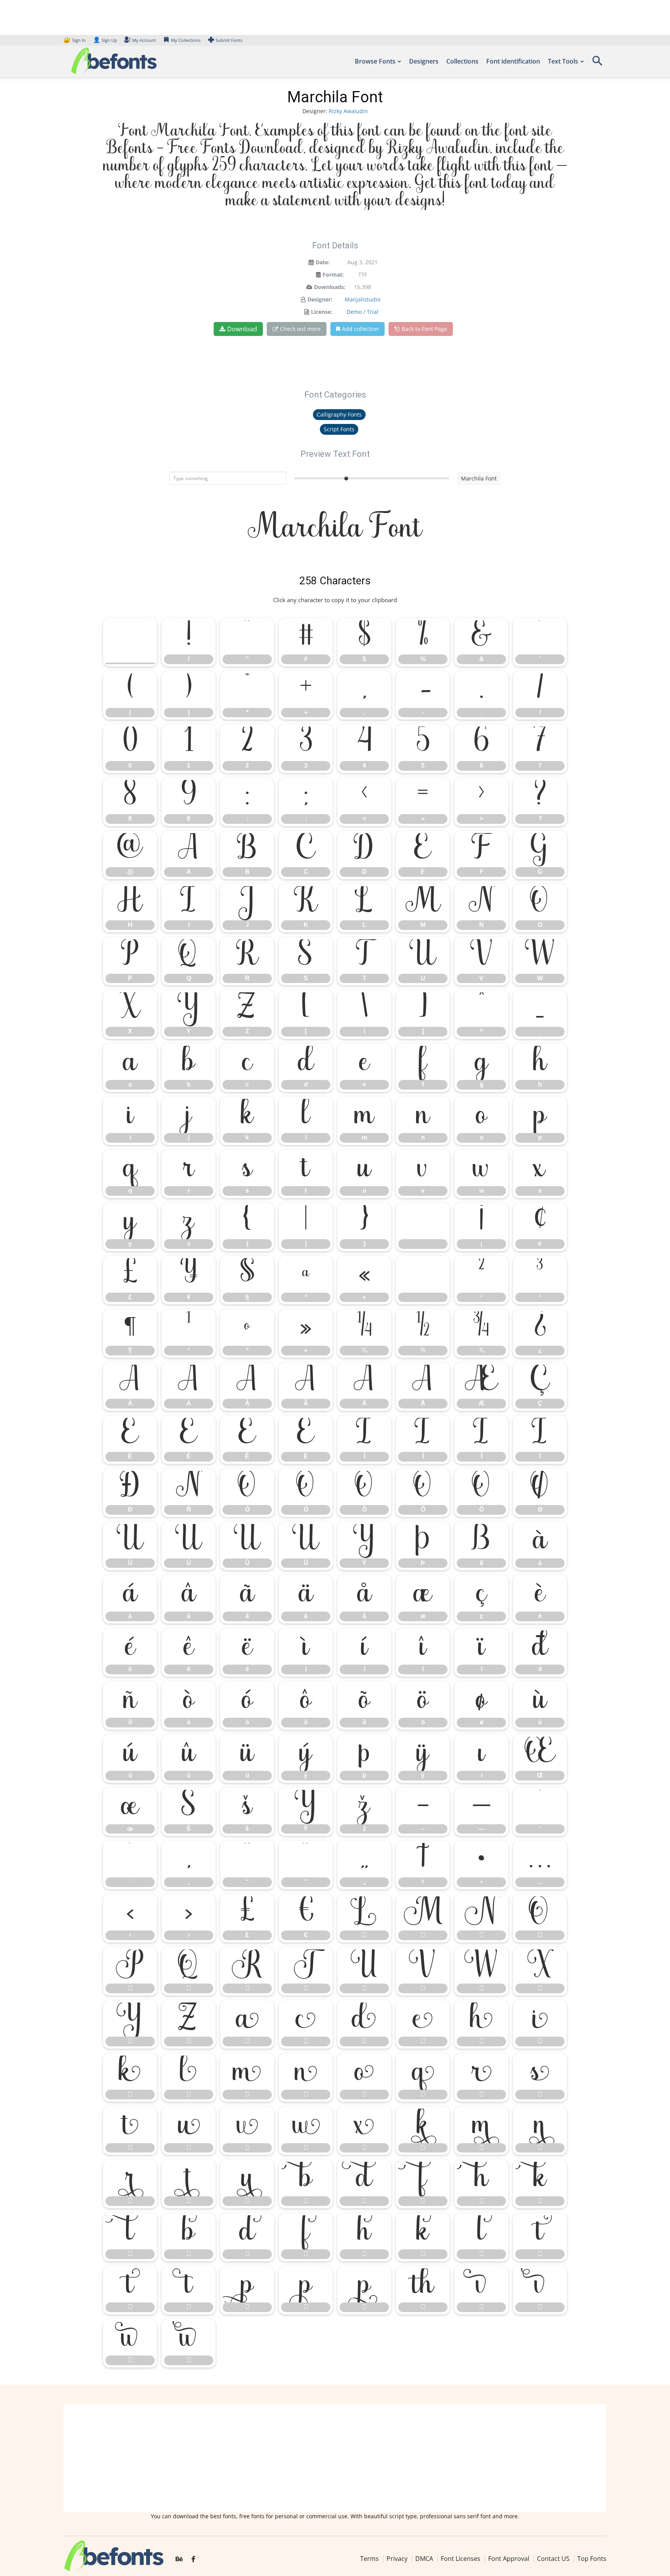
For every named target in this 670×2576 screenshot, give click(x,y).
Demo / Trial (363, 312)
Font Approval (509, 2559)
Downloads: (330, 287)
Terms (370, 2559)
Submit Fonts (229, 40)
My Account (144, 40)
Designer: (320, 299)
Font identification (513, 61)
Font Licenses (461, 2559)
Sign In (75, 40)
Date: (323, 262)
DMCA (424, 2559)
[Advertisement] (335, 2458)
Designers (424, 61)
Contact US (553, 2559)
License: (322, 312)
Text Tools (563, 61)
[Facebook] (193, 2559)
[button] (597, 63)
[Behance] (179, 2559)
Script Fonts (339, 429)
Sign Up (105, 40)
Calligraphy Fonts (339, 414)
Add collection (360, 329)
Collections (462, 61)
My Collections (186, 40)
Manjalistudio (363, 299)
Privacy (397, 2559)
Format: (333, 275)
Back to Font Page (424, 329)
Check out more (300, 329)
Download (242, 329)
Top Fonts (592, 2559)
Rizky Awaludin (348, 111)
